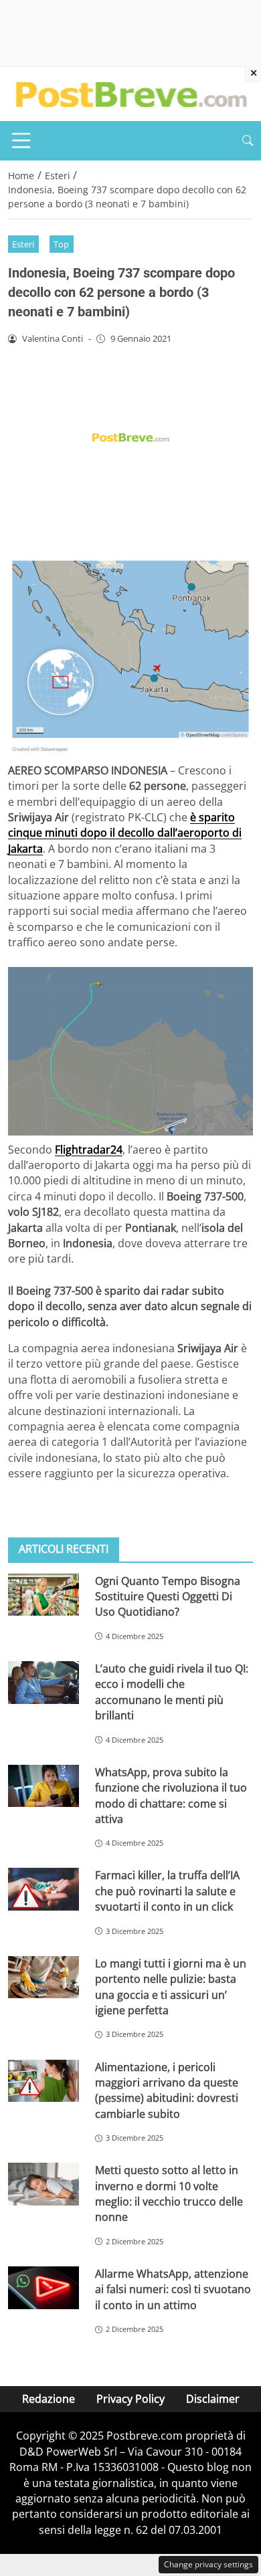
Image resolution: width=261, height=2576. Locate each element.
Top (61, 244)
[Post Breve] (130, 93)
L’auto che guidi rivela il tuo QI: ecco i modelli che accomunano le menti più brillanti (172, 1692)
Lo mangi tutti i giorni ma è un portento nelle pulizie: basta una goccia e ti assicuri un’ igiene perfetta (171, 1987)
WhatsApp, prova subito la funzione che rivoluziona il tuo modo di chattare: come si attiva (171, 1796)
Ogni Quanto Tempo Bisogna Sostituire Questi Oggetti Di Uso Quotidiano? (168, 1597)
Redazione (49, 2399)
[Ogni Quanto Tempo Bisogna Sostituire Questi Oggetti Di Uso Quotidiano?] (43, 1595)
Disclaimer (213, 2399)
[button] (248, 141)
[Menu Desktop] (21, 140)
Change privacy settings (208, 2564)
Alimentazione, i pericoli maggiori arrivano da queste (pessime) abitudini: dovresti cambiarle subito (167, 2090)
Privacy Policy (130, 2399)
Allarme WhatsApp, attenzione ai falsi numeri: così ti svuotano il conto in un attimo (173, 2289)
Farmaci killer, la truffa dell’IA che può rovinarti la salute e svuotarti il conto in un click (167, 1891)
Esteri (23, 244)
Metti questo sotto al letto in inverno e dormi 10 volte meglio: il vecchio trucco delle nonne (169, 2193)
